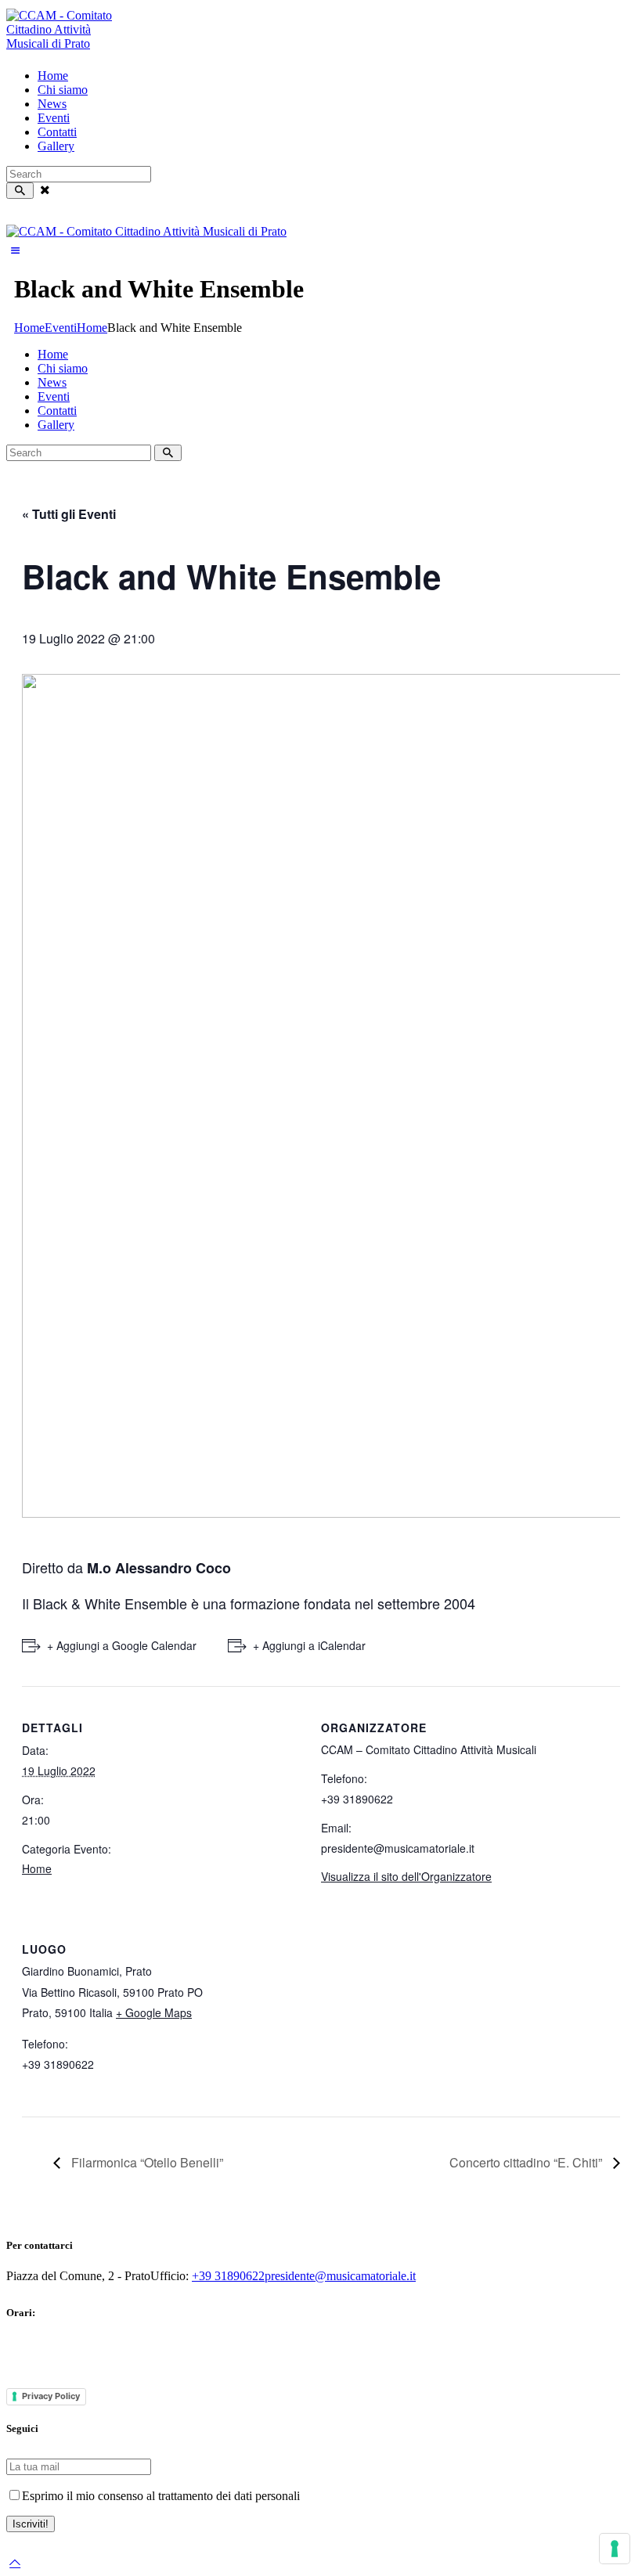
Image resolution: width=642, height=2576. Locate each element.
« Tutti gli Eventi (69, 514)
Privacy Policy (51, 2396)
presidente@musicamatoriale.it (340, 2276)
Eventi (61, 328)
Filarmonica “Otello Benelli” (146, 2162)
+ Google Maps (154, 2012)
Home (29, 328)
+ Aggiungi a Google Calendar (122, 1645)
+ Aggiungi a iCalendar (309, 1645)
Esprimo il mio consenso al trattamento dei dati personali (161, 2496)
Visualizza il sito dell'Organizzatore (406, 1876)
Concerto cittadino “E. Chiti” (527, 2162)
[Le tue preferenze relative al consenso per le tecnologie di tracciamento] (615, 2549)
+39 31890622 (228, 2276)
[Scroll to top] (15, 2562)
